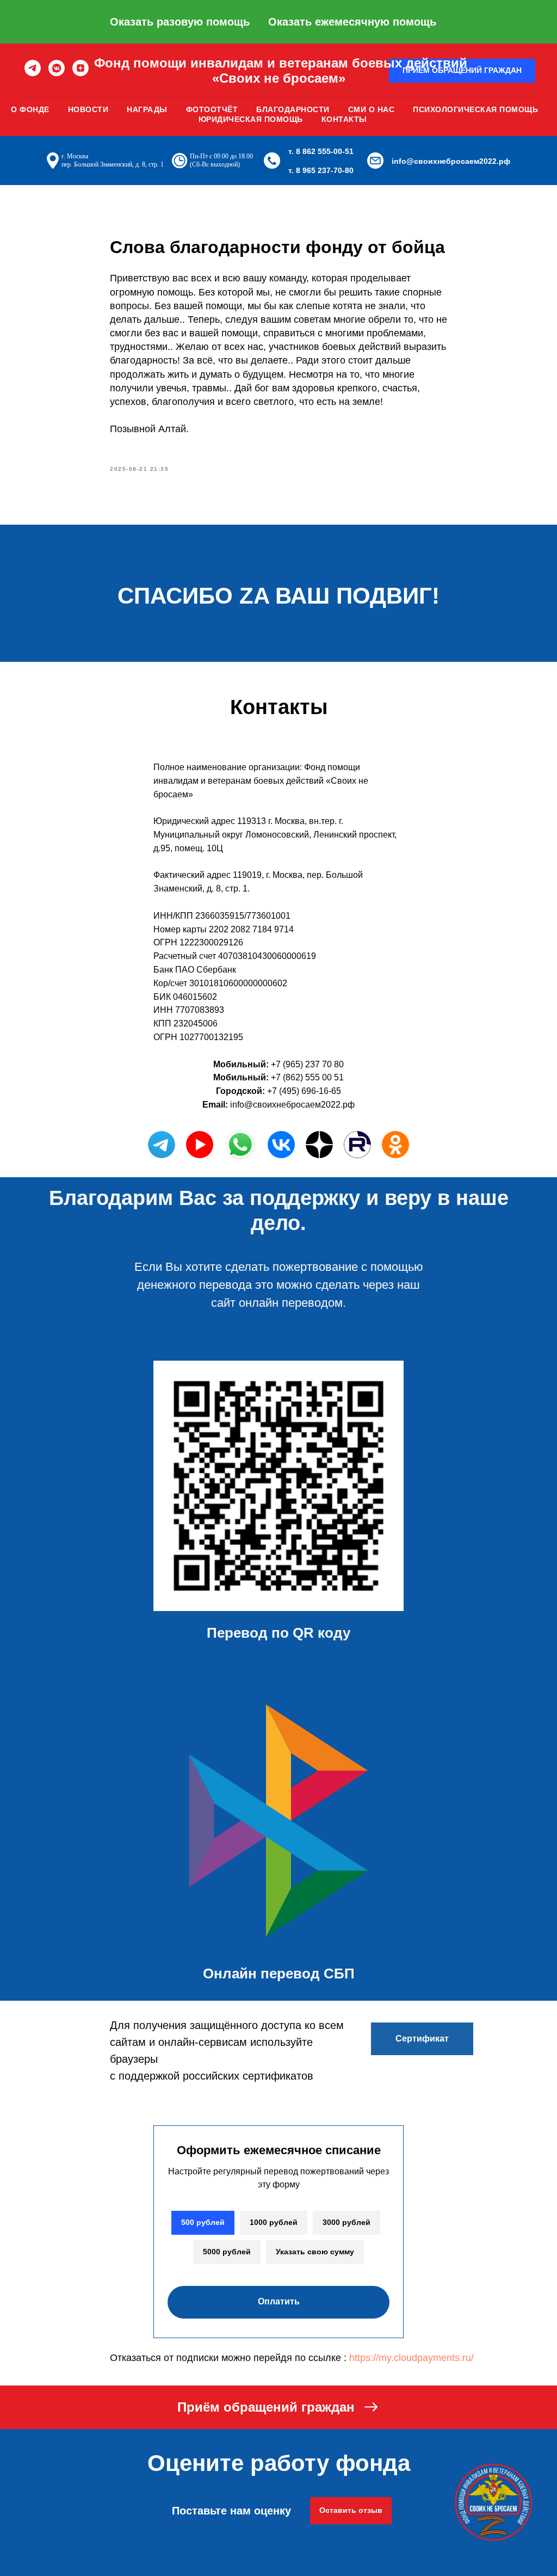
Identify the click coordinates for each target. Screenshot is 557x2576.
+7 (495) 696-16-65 (304, 1091)
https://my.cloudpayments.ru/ (411, 2358)
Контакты (344, 119)
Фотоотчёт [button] (212, 109)
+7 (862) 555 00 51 (307, 1077)
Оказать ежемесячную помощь (352, 22)
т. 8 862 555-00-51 (321, 151)
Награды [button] (147, 109)
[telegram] (33, 68)
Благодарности (293, 109)
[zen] (81, 68)
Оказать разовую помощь (180, 22)
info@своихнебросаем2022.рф (451, 161)
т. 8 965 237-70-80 (321, 170)
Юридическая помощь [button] (251, 119)
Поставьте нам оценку (231, 2511)
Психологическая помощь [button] (475, 109)
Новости (88, 109)
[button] (278, 2407)
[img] (281, 1145)
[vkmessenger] (57, 68)
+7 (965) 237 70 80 (307, 1064)
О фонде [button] (30, 109)
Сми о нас (372, 109)
